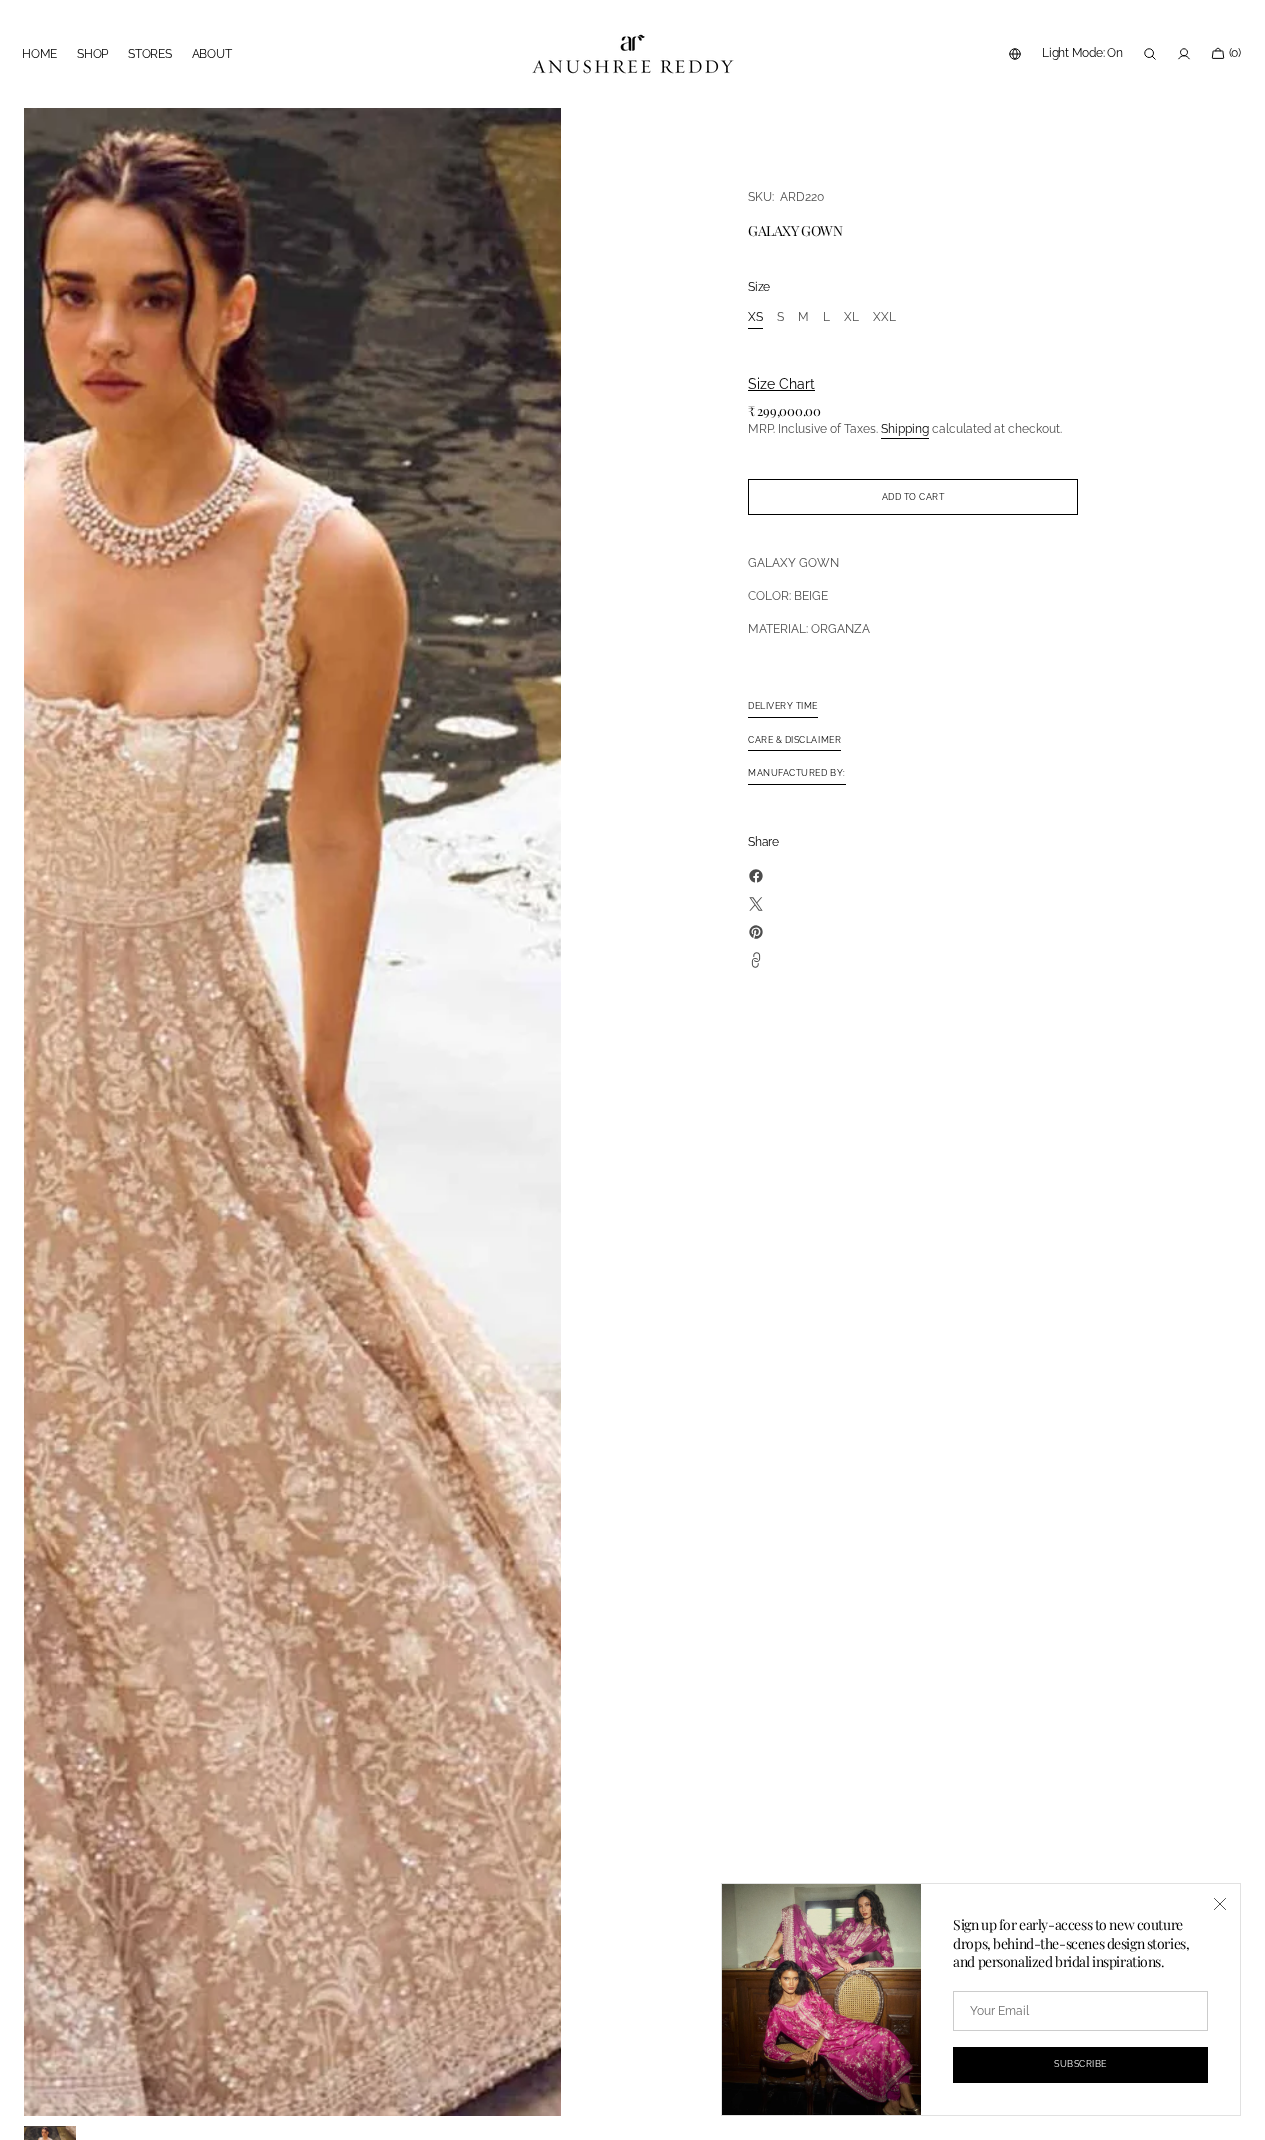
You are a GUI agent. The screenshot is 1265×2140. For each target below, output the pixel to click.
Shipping (905, 429)
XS (755, 318)
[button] (1015, 54)
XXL (884, 318)
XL (851, 318)
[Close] (1220, 1904)
